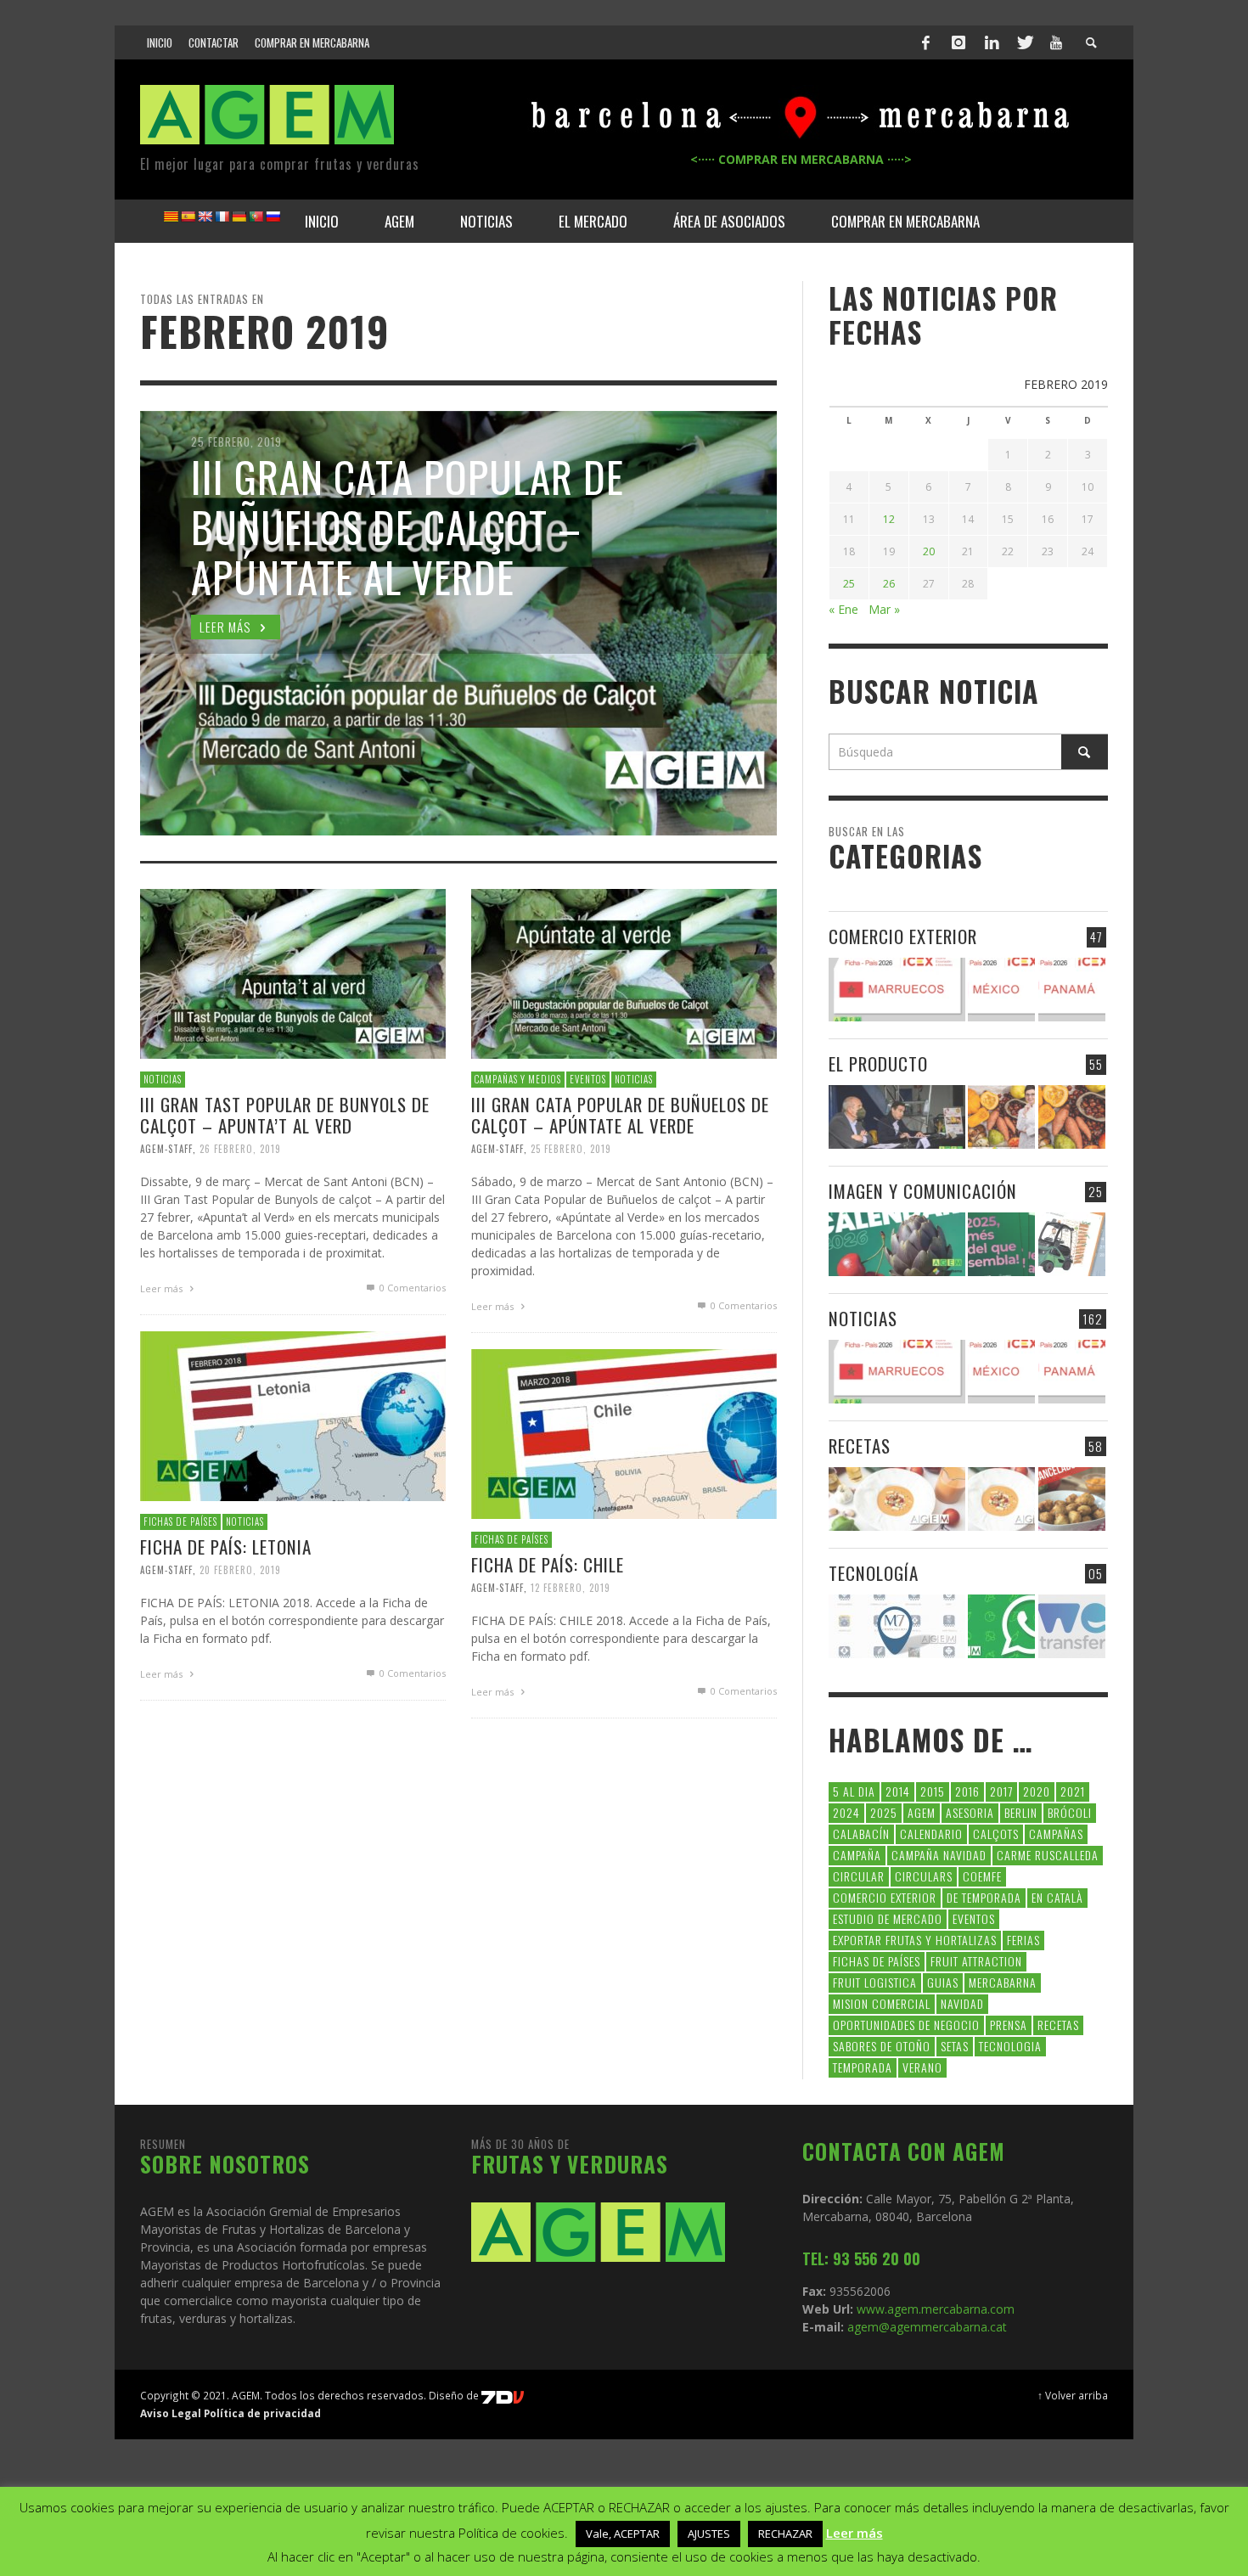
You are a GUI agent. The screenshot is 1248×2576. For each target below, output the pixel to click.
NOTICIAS (163, 1079)
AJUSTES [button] (709, 2534)
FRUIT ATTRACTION (976, 1961)
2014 (898, 1791)
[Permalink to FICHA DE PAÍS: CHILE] (624, 1433)
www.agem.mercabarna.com (936, 2309)
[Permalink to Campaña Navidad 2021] (897, 1117)
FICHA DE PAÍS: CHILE (548, 1564)
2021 (1073, 1791)
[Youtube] (1056, 42)
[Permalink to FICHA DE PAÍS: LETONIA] (293, 1415)
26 (889, 584)
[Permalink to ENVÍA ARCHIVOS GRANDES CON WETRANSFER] (1072, 1626)
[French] (222, 217)
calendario (931, 1834)
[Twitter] (1024, 42)
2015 (933, 1791)
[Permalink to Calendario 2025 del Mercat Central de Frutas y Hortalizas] (1001, 1244)
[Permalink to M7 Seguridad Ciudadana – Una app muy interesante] (897, 1626)
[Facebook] (926, 42)
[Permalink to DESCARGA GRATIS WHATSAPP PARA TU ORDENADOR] (1001, 1626)
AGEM (922, 1812)
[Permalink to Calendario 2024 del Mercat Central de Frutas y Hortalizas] (1072, 1244)
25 (849, 584)
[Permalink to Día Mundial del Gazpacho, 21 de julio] (1001, 1499)
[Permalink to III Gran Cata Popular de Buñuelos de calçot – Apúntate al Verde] (624, 973)
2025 (884, 1812)
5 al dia (854, 1791)
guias (943, 1982)
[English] (205, 217)
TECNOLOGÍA (874, 1573)
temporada (863, 2067)
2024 (846, 1812)
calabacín (861, 1834)
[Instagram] (958, 42)
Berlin (1021, 1812)
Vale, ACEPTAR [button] (623, 2534)
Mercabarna (1003, 1982)
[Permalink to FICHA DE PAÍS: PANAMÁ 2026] (1072, 990)
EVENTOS (588, 1079)
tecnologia (1010, 2046)
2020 (1037, 1791)
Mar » (884, 609)
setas (955, 2046)
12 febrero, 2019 (571, 1588)
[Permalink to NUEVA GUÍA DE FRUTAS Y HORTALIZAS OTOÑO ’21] (1001, 1117)
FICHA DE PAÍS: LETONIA (226, 1547)
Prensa (1009, 2025)
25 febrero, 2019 (571, 1149)
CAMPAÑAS (1056, 1834)
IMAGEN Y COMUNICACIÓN (923, 1191)
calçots (996, 1834)
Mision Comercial (882, 2003)
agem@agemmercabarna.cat (925, 2327)
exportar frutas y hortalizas (915, 1940)
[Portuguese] (256, 217)
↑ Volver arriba (1073, 2395)
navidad (962, 2003)
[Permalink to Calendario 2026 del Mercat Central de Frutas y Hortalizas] (897, 1244)
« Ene (843, 609)
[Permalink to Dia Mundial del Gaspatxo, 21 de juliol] (897, 1499)
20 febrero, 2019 (240, 1570)
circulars (924, 1876)
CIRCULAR (859, 1876)
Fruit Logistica (875, 1982)
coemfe (982, 1876)
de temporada (984, 1897)
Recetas (1058, 2025)
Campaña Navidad (939, 1855)
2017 (1001, 1791)
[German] (239, 217)
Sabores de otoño (882, 2046)
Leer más (163, 1288)
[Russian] (273, 217)
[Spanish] (188, 217)
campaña (857, 1855)
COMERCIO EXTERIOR (903, 936)
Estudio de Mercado (888, 1918)
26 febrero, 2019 (240, 1149)
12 (889, 519)
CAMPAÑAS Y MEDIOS (518, 1079)
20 (929, 551)
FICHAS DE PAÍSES (180, 1521)
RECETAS (860, 1445)
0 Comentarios (411, 1288)
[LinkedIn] (992, 42)
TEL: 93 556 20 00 (861, 2258)
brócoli (1070, 1812)
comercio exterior (885, 1897)
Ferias (1023, 1940)
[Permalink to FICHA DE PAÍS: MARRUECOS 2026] (897, 990)
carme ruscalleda (1048, 1855)
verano (922, 2067)
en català (1057, 1897)
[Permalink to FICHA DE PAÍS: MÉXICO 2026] (1001, 990)
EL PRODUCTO (878, 1063)
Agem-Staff (166, 1149)
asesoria (970, 1812)
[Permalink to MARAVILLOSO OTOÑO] (1072, 1117)
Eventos (974, 1918)
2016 (967, 1791)
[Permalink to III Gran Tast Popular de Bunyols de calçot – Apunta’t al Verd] (293, 973)
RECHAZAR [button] (785, 2534)
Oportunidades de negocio (906, 2025)
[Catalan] (171, 217)
